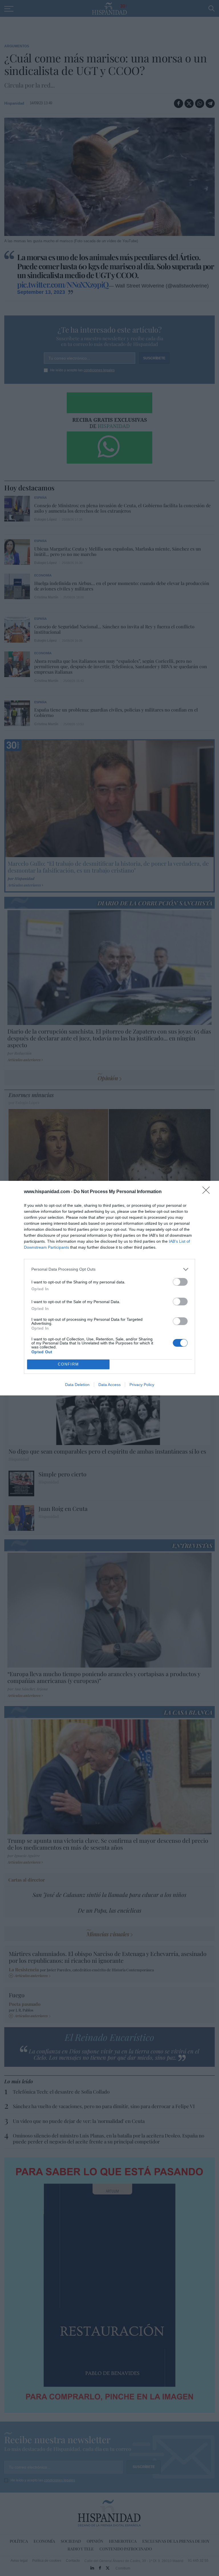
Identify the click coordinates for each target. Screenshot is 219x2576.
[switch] (180, 1282)
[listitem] (109, 1269)
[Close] (208, 1192)
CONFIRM (68, 1364)
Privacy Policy (142, 1385)
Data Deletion (77, 1385)
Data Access (109, 1385)
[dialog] (109, 1288)
